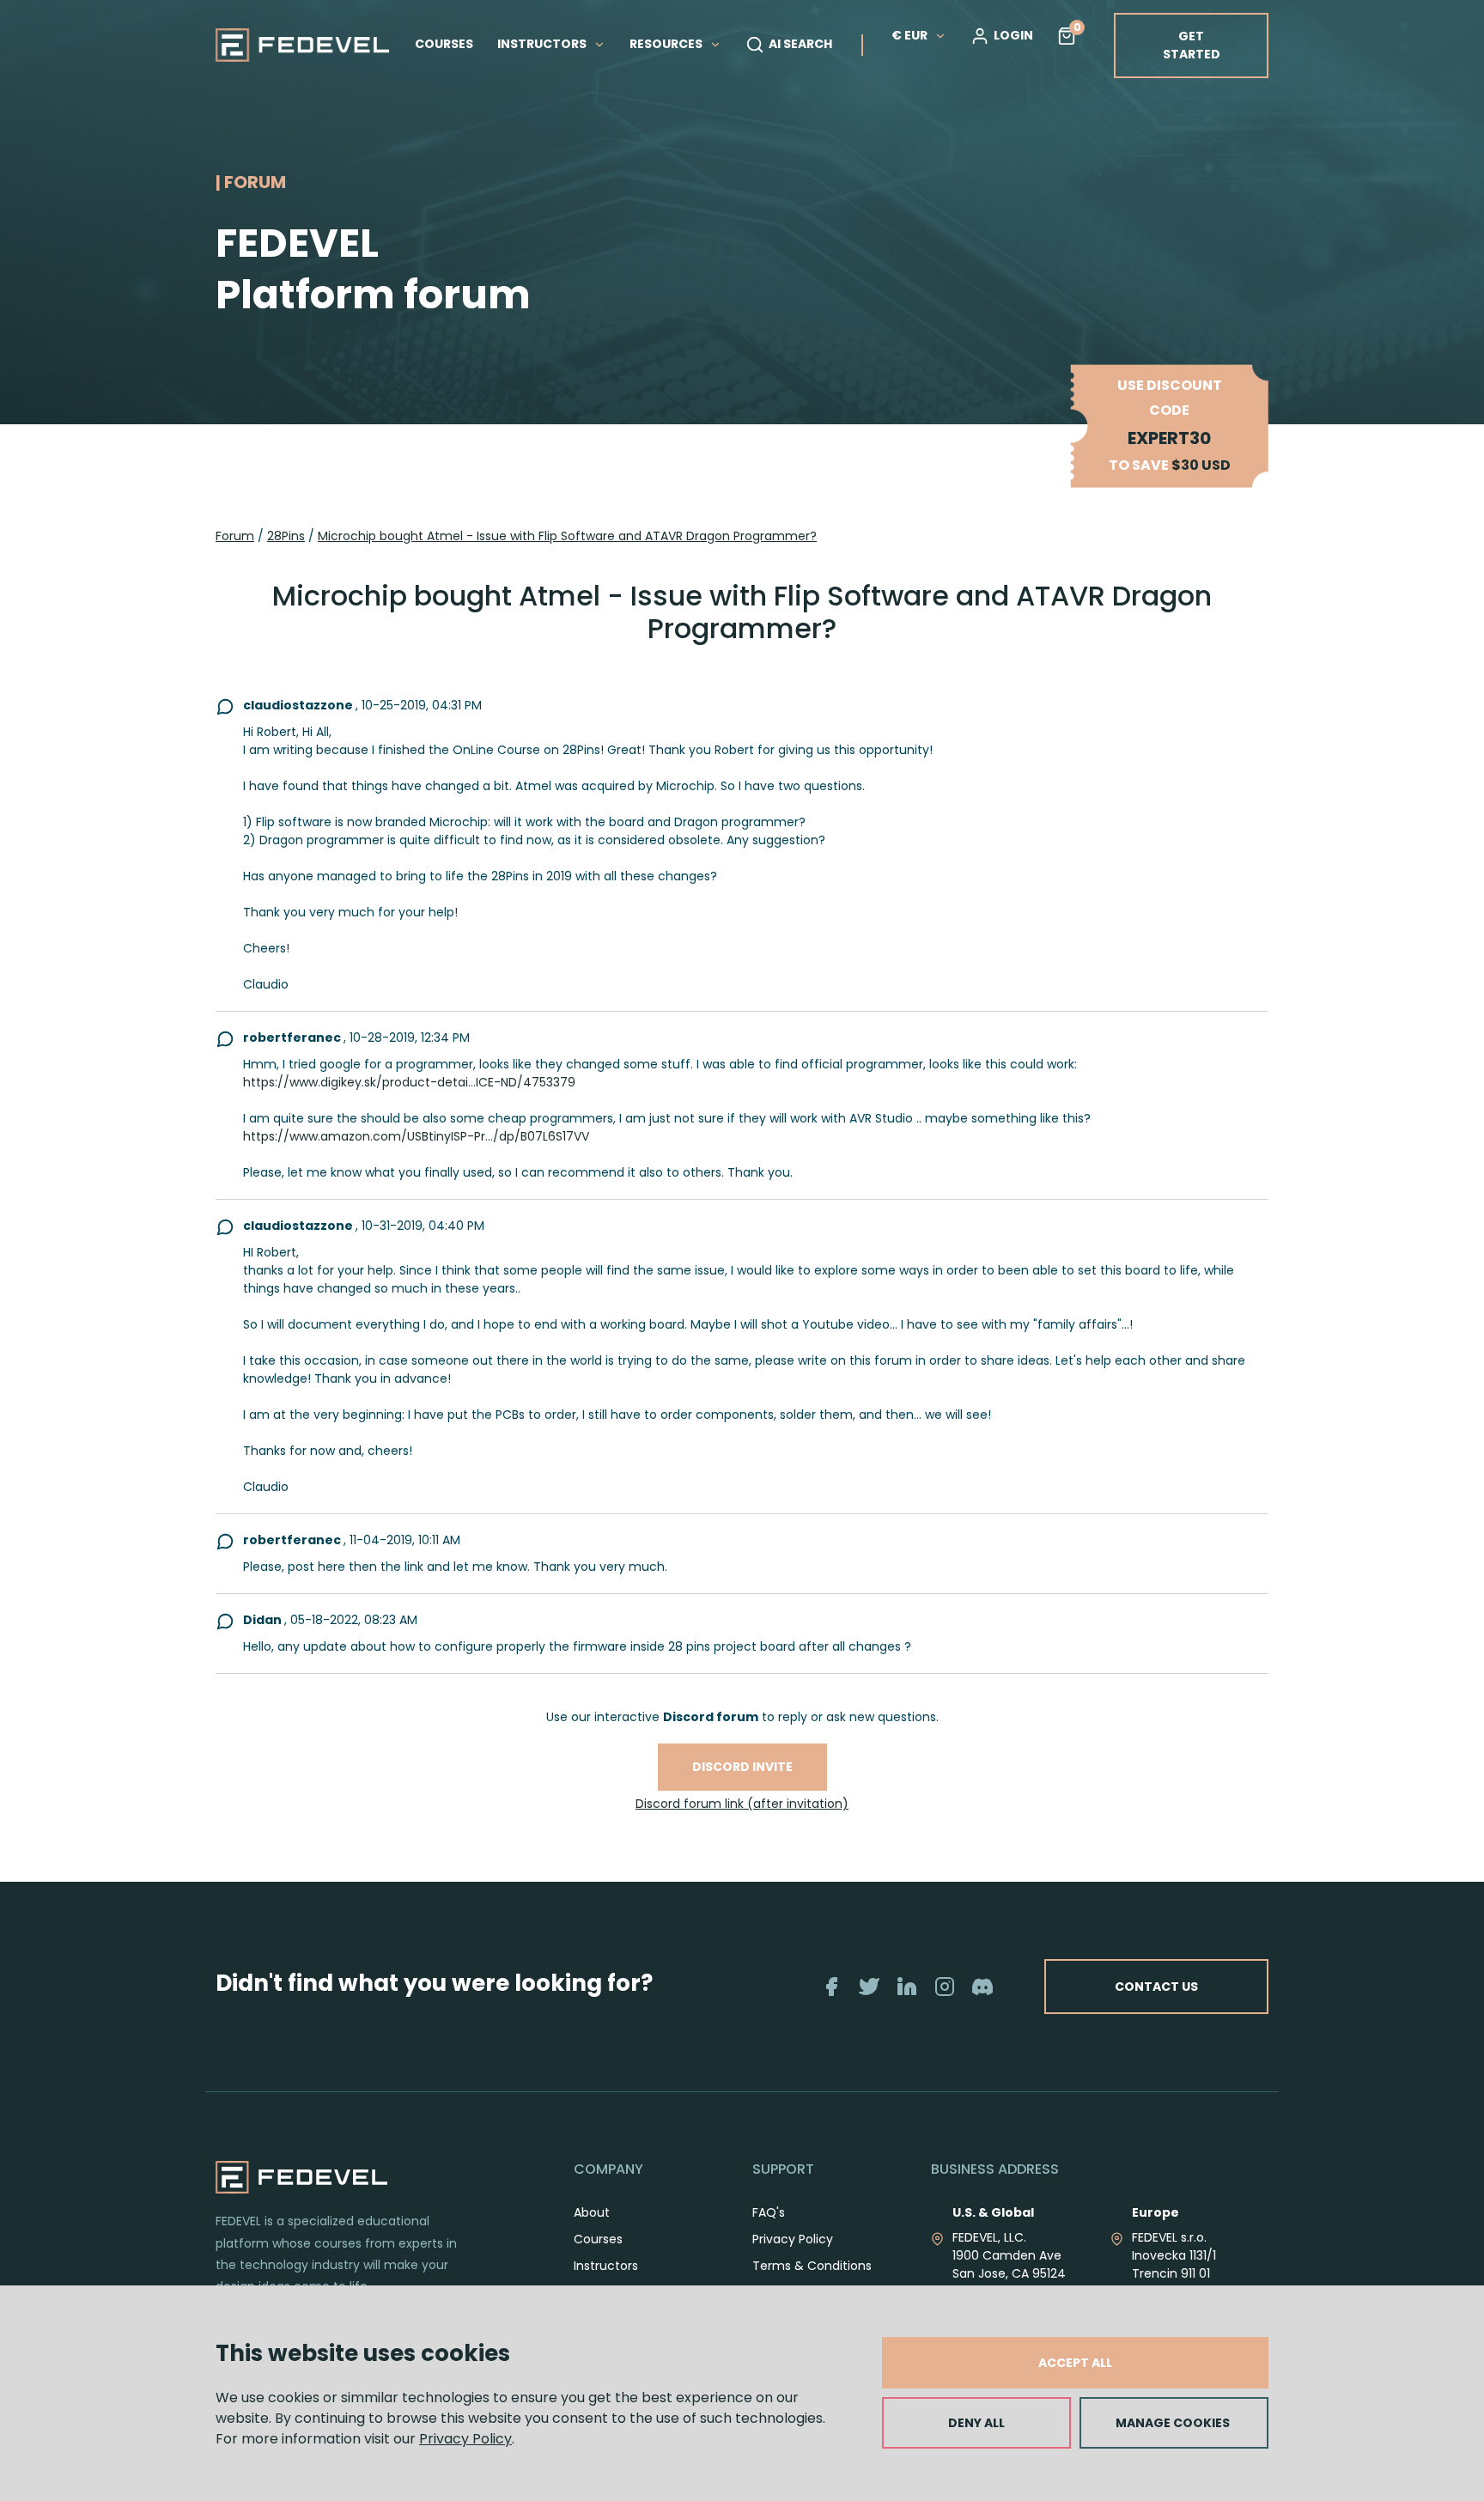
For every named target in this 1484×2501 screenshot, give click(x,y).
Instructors (606, 2266)
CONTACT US (1156, 1987)
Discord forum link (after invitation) (742, 1804)
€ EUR (909, 35)
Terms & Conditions (812, 2266)
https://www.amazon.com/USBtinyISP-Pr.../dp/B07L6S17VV (416, 1136)
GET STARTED (1192, 45)
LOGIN (1013, 35)
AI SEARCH (800, 44)
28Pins (286, 536)
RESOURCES (667, 44)
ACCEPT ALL (1075, 2363)
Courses (598, 2239)
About (592, 2212)
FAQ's (769, 2212)
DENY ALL (976, 2423)
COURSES (444, 44)
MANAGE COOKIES (1173, 2423)
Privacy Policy (465, 2439)
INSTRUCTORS (543, 44)
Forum (235, 536)
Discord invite (742, 1767)
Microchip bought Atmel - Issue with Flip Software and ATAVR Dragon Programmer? (567, 536)
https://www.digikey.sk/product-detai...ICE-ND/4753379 (409, 1082)
